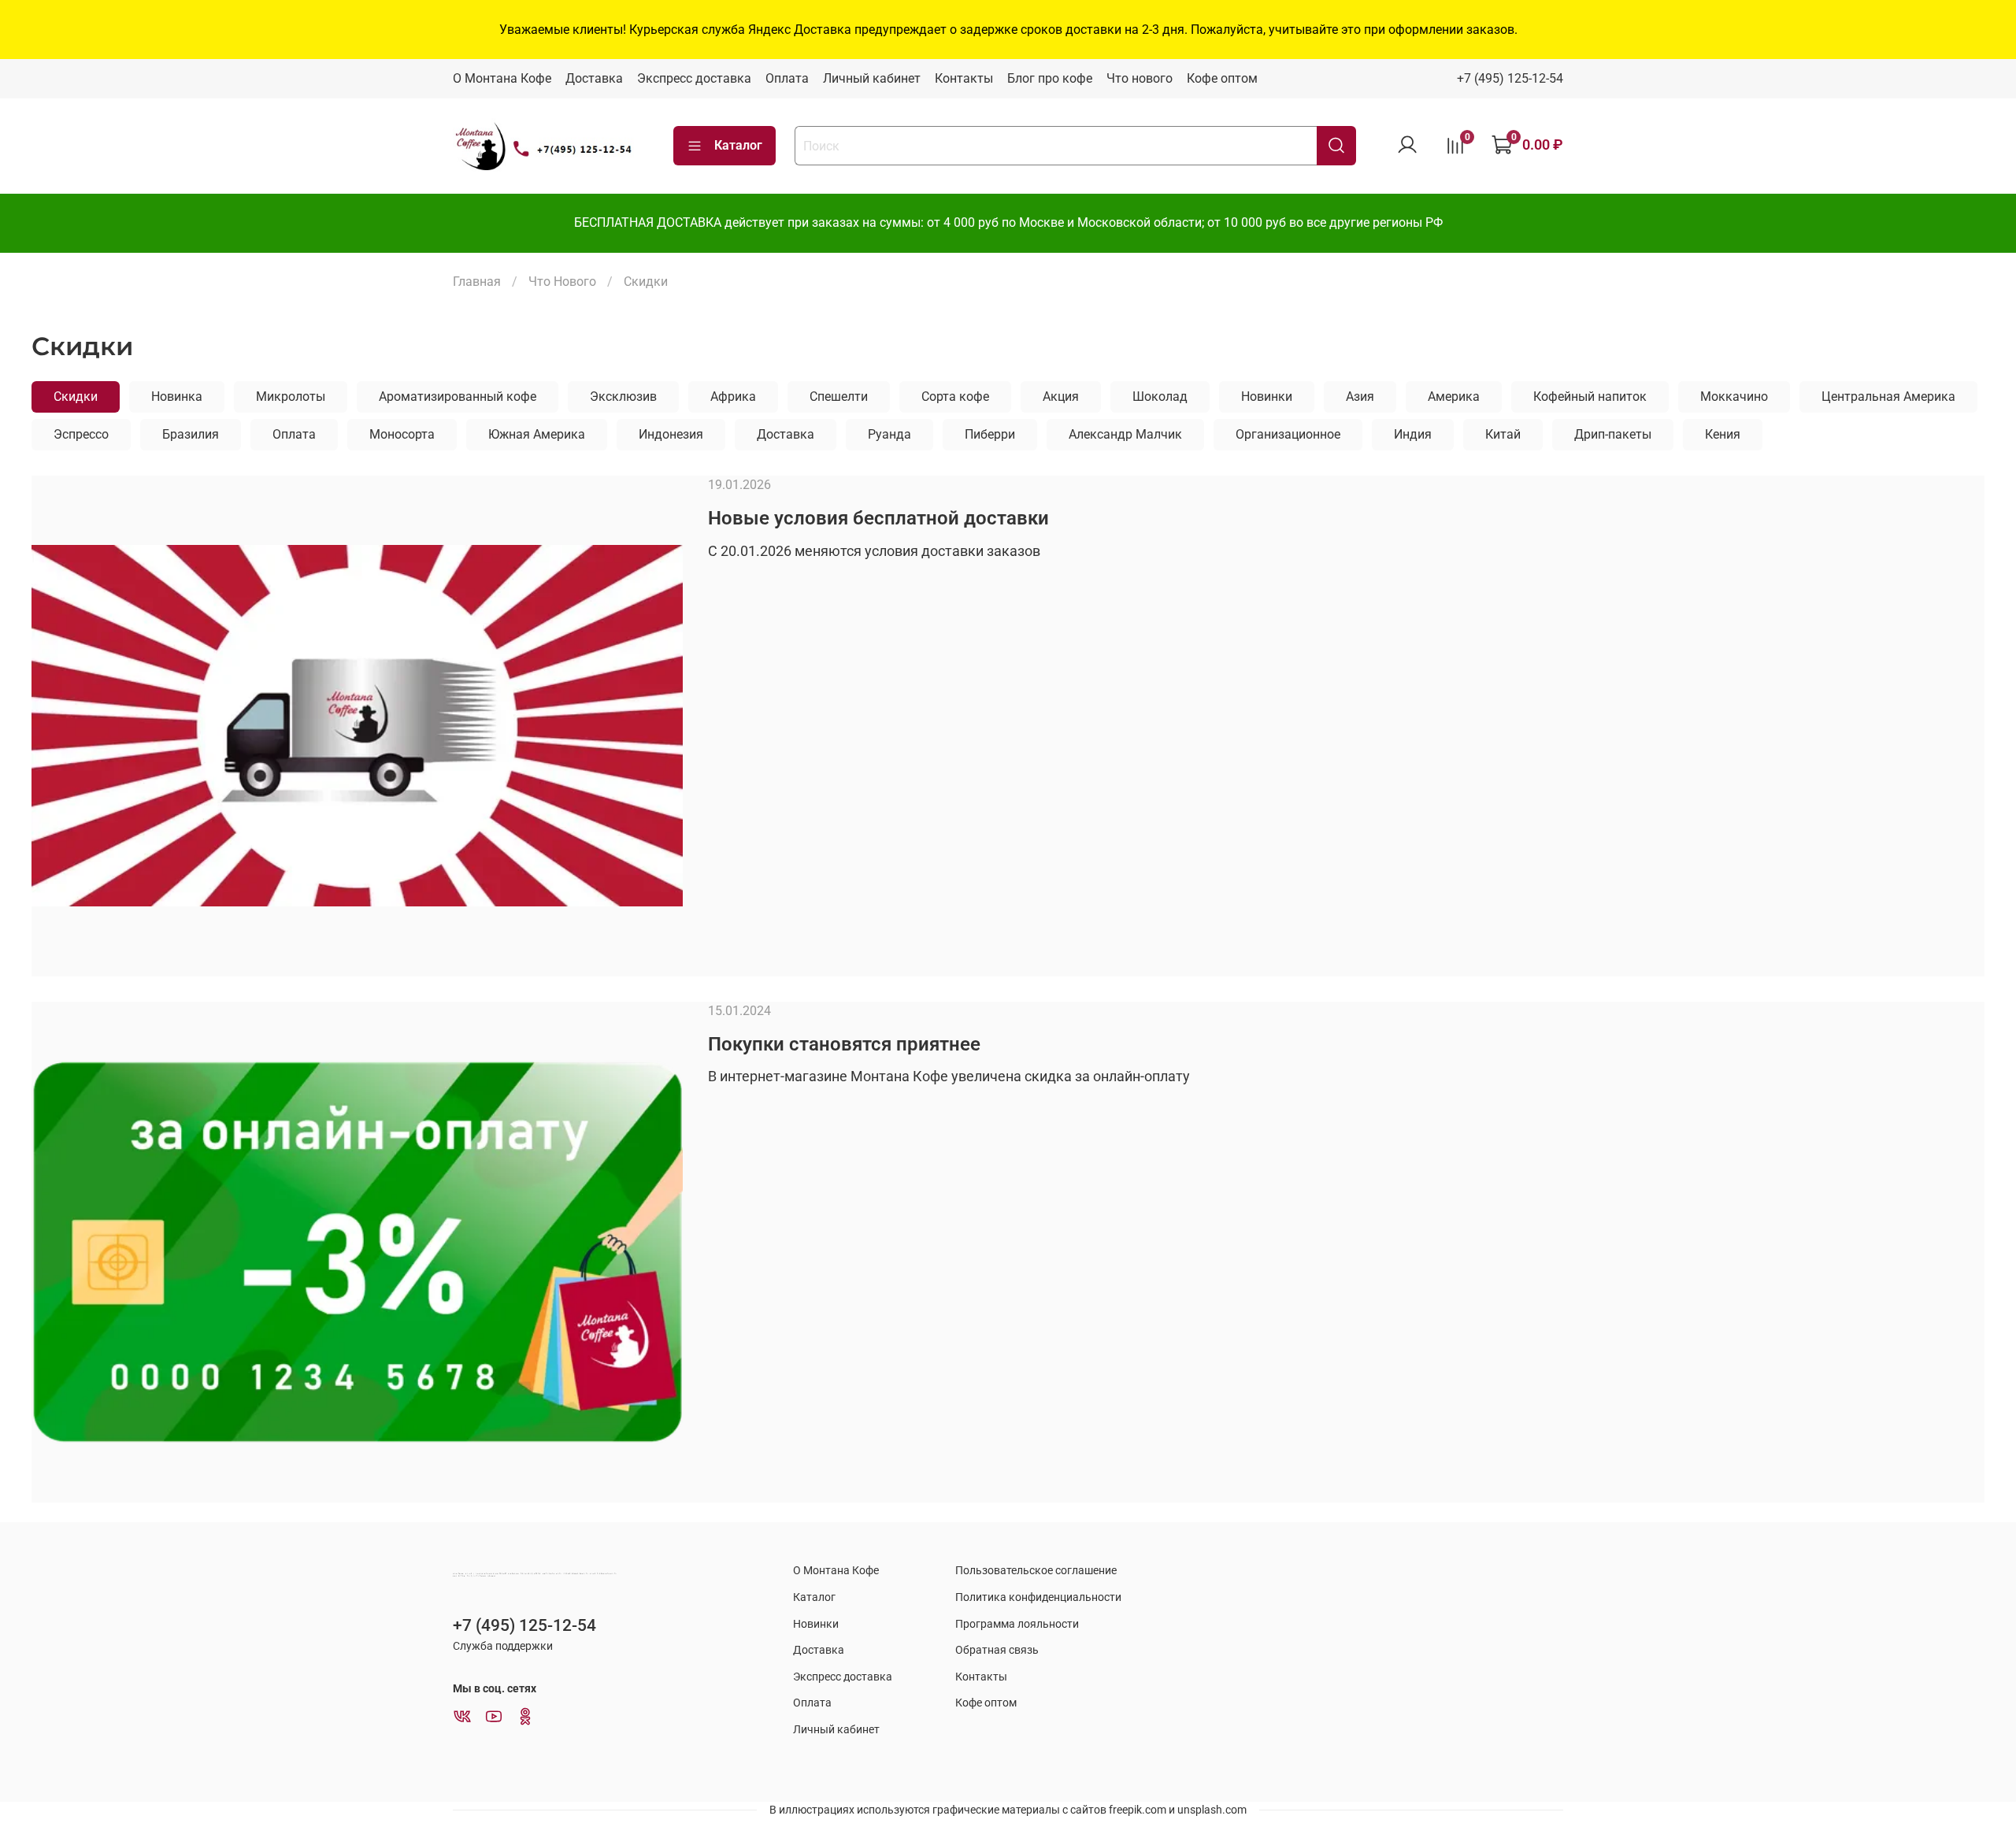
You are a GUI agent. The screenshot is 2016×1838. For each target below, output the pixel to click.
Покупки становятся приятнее (844, 1044)
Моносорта (402, 434)
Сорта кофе (955, 397)
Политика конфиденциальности (1038, 1597)
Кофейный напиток (1590, 397)
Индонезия (671, 434)
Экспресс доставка (694, 78)
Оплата (787, 78)
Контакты (964, 78)
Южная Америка (537, 434)
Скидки (76, 397)
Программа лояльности (1017, 1624)
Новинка (177, 397)
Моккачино (1734, 397)
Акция (1061, 397)
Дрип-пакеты (1613, 434)
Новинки (1267, 397)
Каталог (738, 145)
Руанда (889, 434)
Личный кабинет (872, 78)
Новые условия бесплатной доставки (878, 518)
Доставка (594, 78)
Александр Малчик (1125, 434)
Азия (1360, 397)
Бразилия (191, 434)
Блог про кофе (1050, 78)
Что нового (1140, 78)
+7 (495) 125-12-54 (1510, 78)
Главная (477, 282)
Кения (1723, 434)
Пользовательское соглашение (1036, 1571)
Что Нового (562, 282)
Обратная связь (997, 1650)
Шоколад (1160, 397)
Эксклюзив (623, 397)
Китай (1503, 434)
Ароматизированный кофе (458, 397)
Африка (733, 397)
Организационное (1288, 434)
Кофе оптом (1222, 78)
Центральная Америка (1888, 397)
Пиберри (990, 434)
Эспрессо (81, 434)
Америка (1454, 397)
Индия (1413, 434)
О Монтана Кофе (502, 78)
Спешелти (839, 397)
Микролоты (291, 397)
